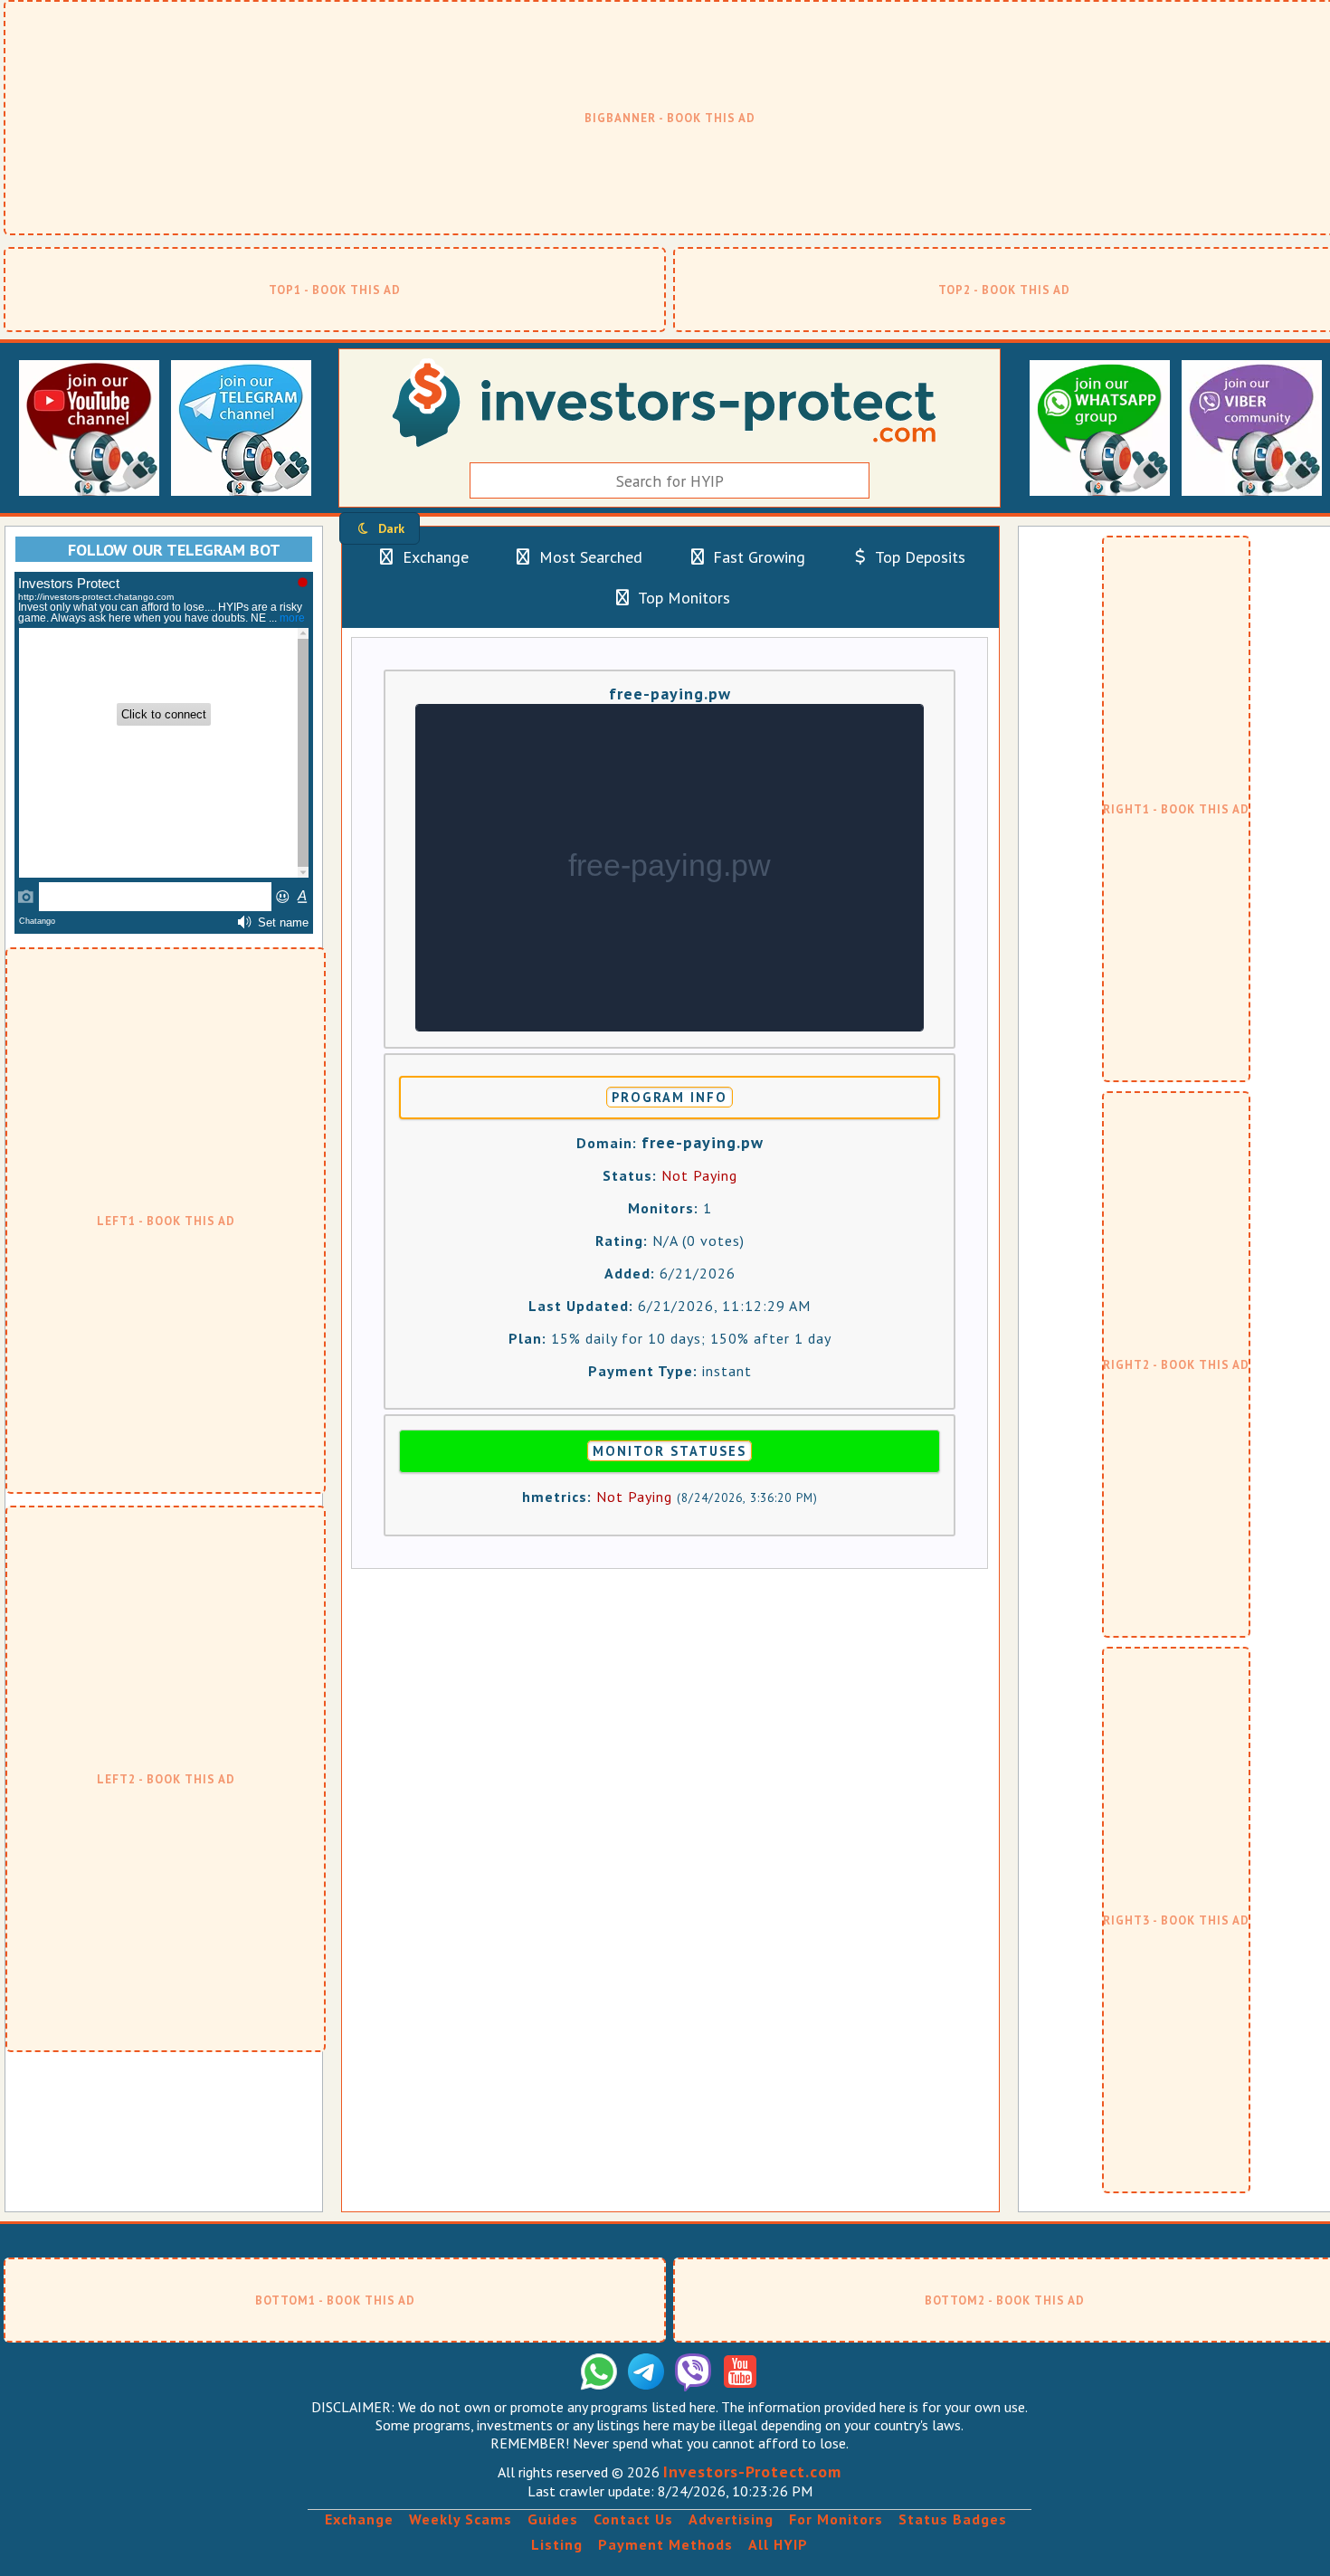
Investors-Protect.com (752, 2471)
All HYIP (778, 2544)
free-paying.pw (670, 694)
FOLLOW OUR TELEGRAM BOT (174, 550)
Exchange (433, 557)
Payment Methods (665, 2544)
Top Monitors (682, 598)
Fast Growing (757, 557)
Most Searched (589, 557)
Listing (557, 2544)
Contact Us (633, 2519)
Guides (553, 2519)
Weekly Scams (461, 2519)
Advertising (731, 2519)
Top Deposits (918, 557)
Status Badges (953, 2519)
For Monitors (836, 2519)
